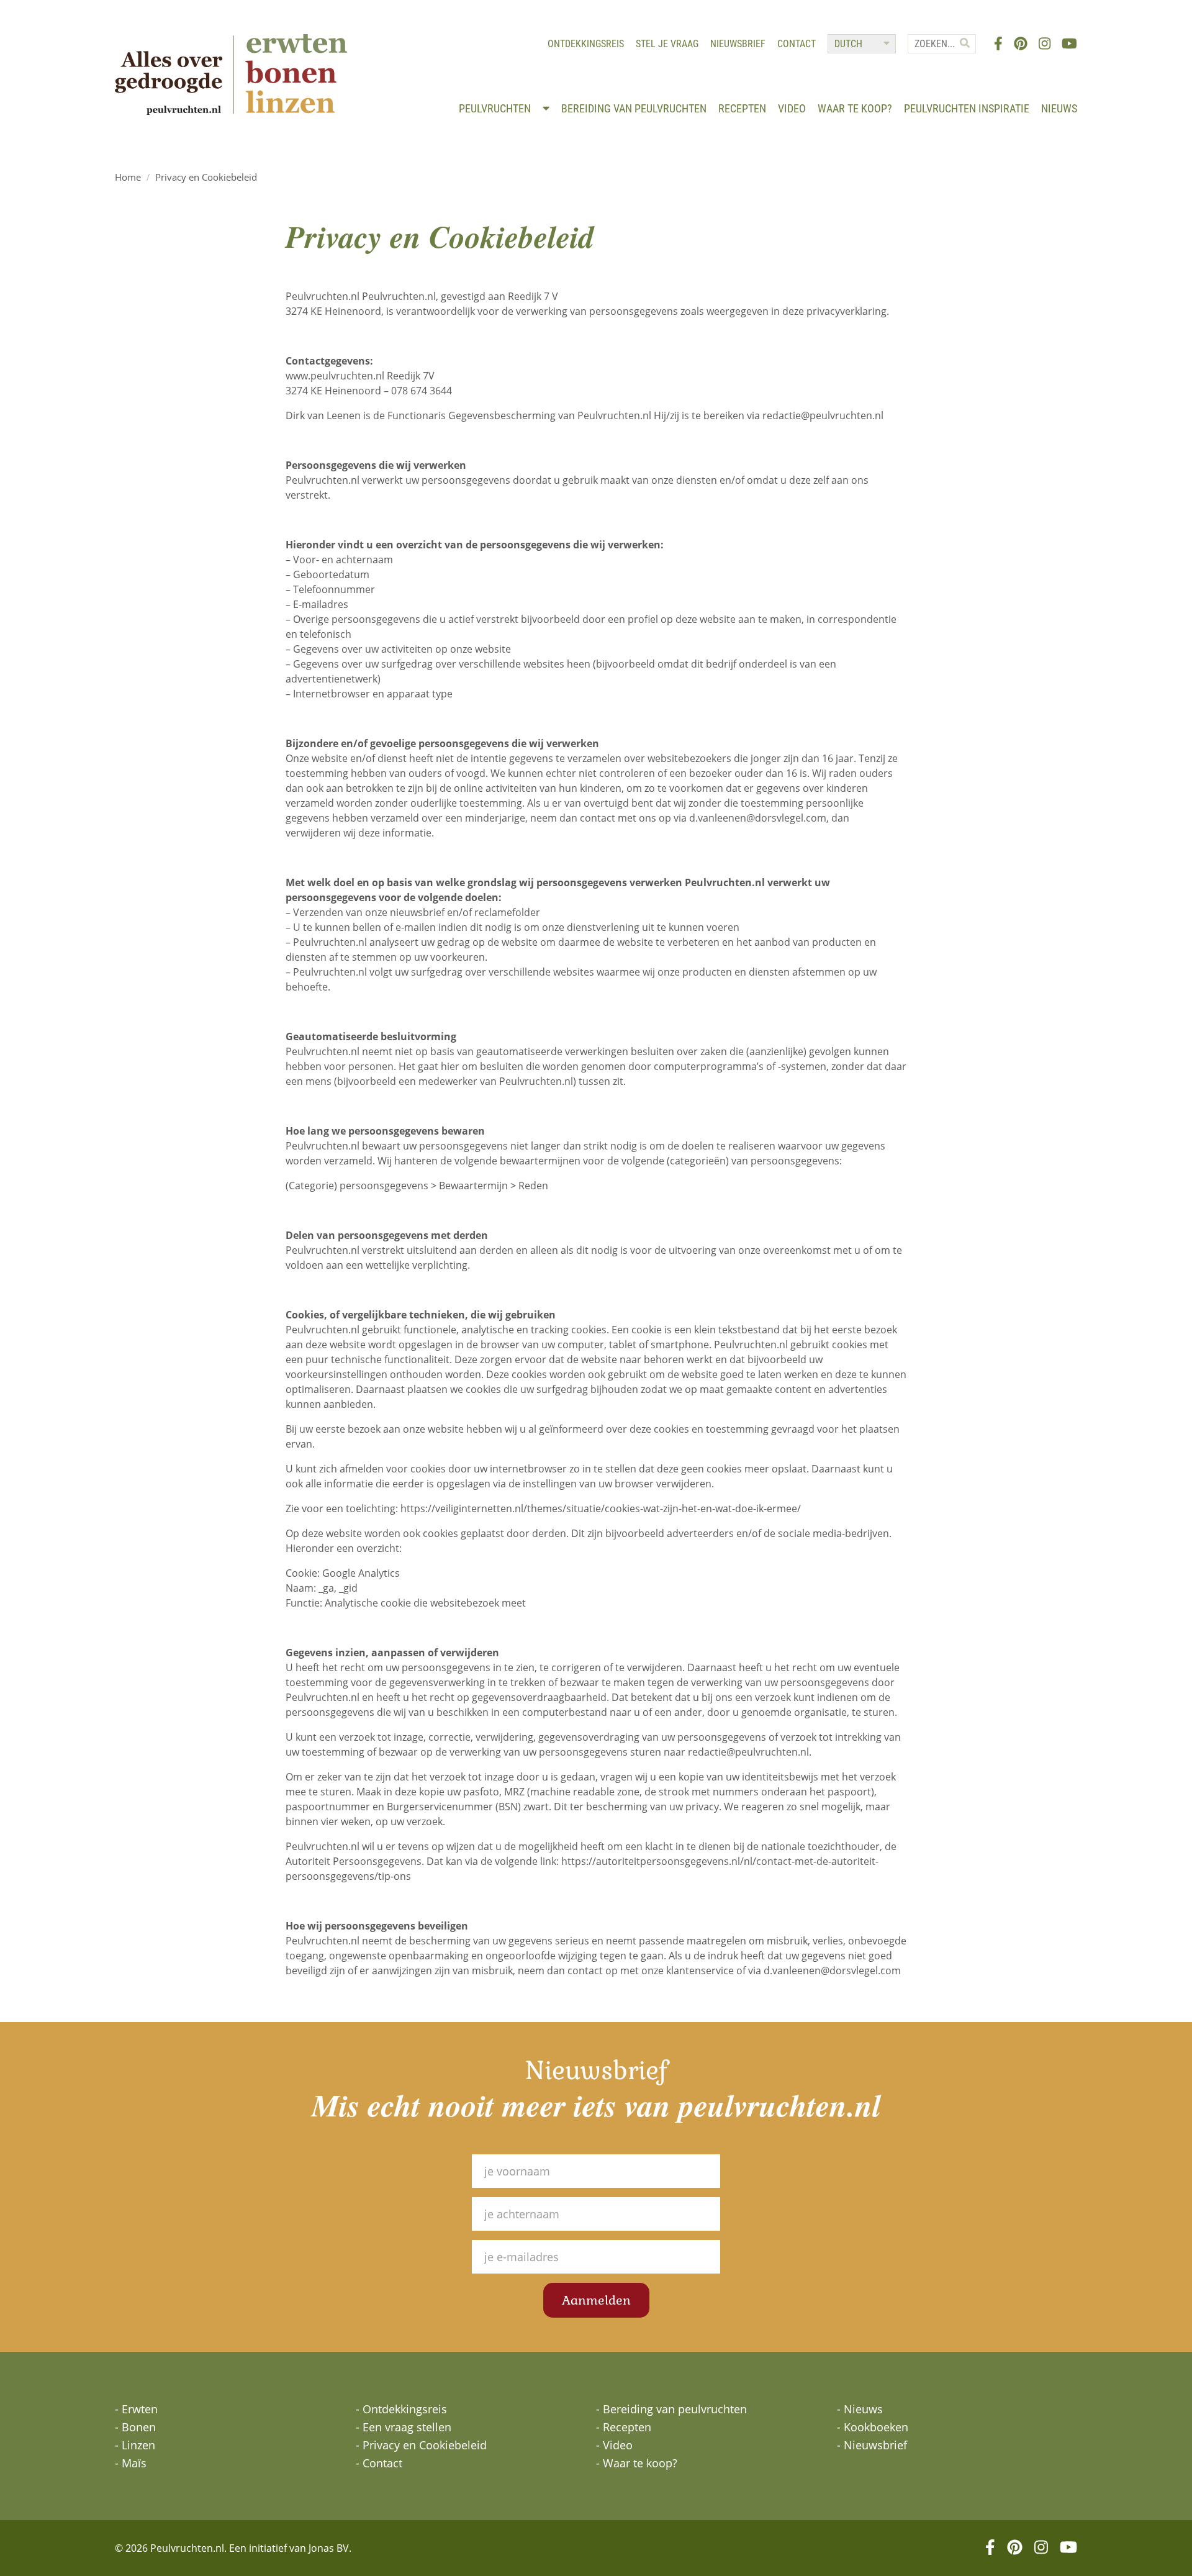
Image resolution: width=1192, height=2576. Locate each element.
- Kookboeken (873, 2427)
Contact (797, 44)
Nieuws (1059, 108)
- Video (614, 2445)
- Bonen (135, 2427)
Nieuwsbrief (738, 44)
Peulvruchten (496, 108)
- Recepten (624, 2427)
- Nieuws (860, 2409)
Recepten (742, 108)
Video (792, 108)
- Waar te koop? (637, 2463)
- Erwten (136, 2409)
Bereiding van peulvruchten (634, 108)
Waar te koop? (855, 108)
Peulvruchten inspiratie (967, 108)
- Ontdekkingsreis (401, 2409)
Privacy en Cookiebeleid (206, 177)
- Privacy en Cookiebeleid (421, 2445)
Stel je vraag (667, 44)
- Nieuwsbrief (872, 2445)
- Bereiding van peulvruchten (671, 2409)
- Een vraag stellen (404, 2427)
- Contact (379, 2463)
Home (128, 177)
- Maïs (131, 2463)
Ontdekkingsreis (586, 44)
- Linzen (135, 2445)
